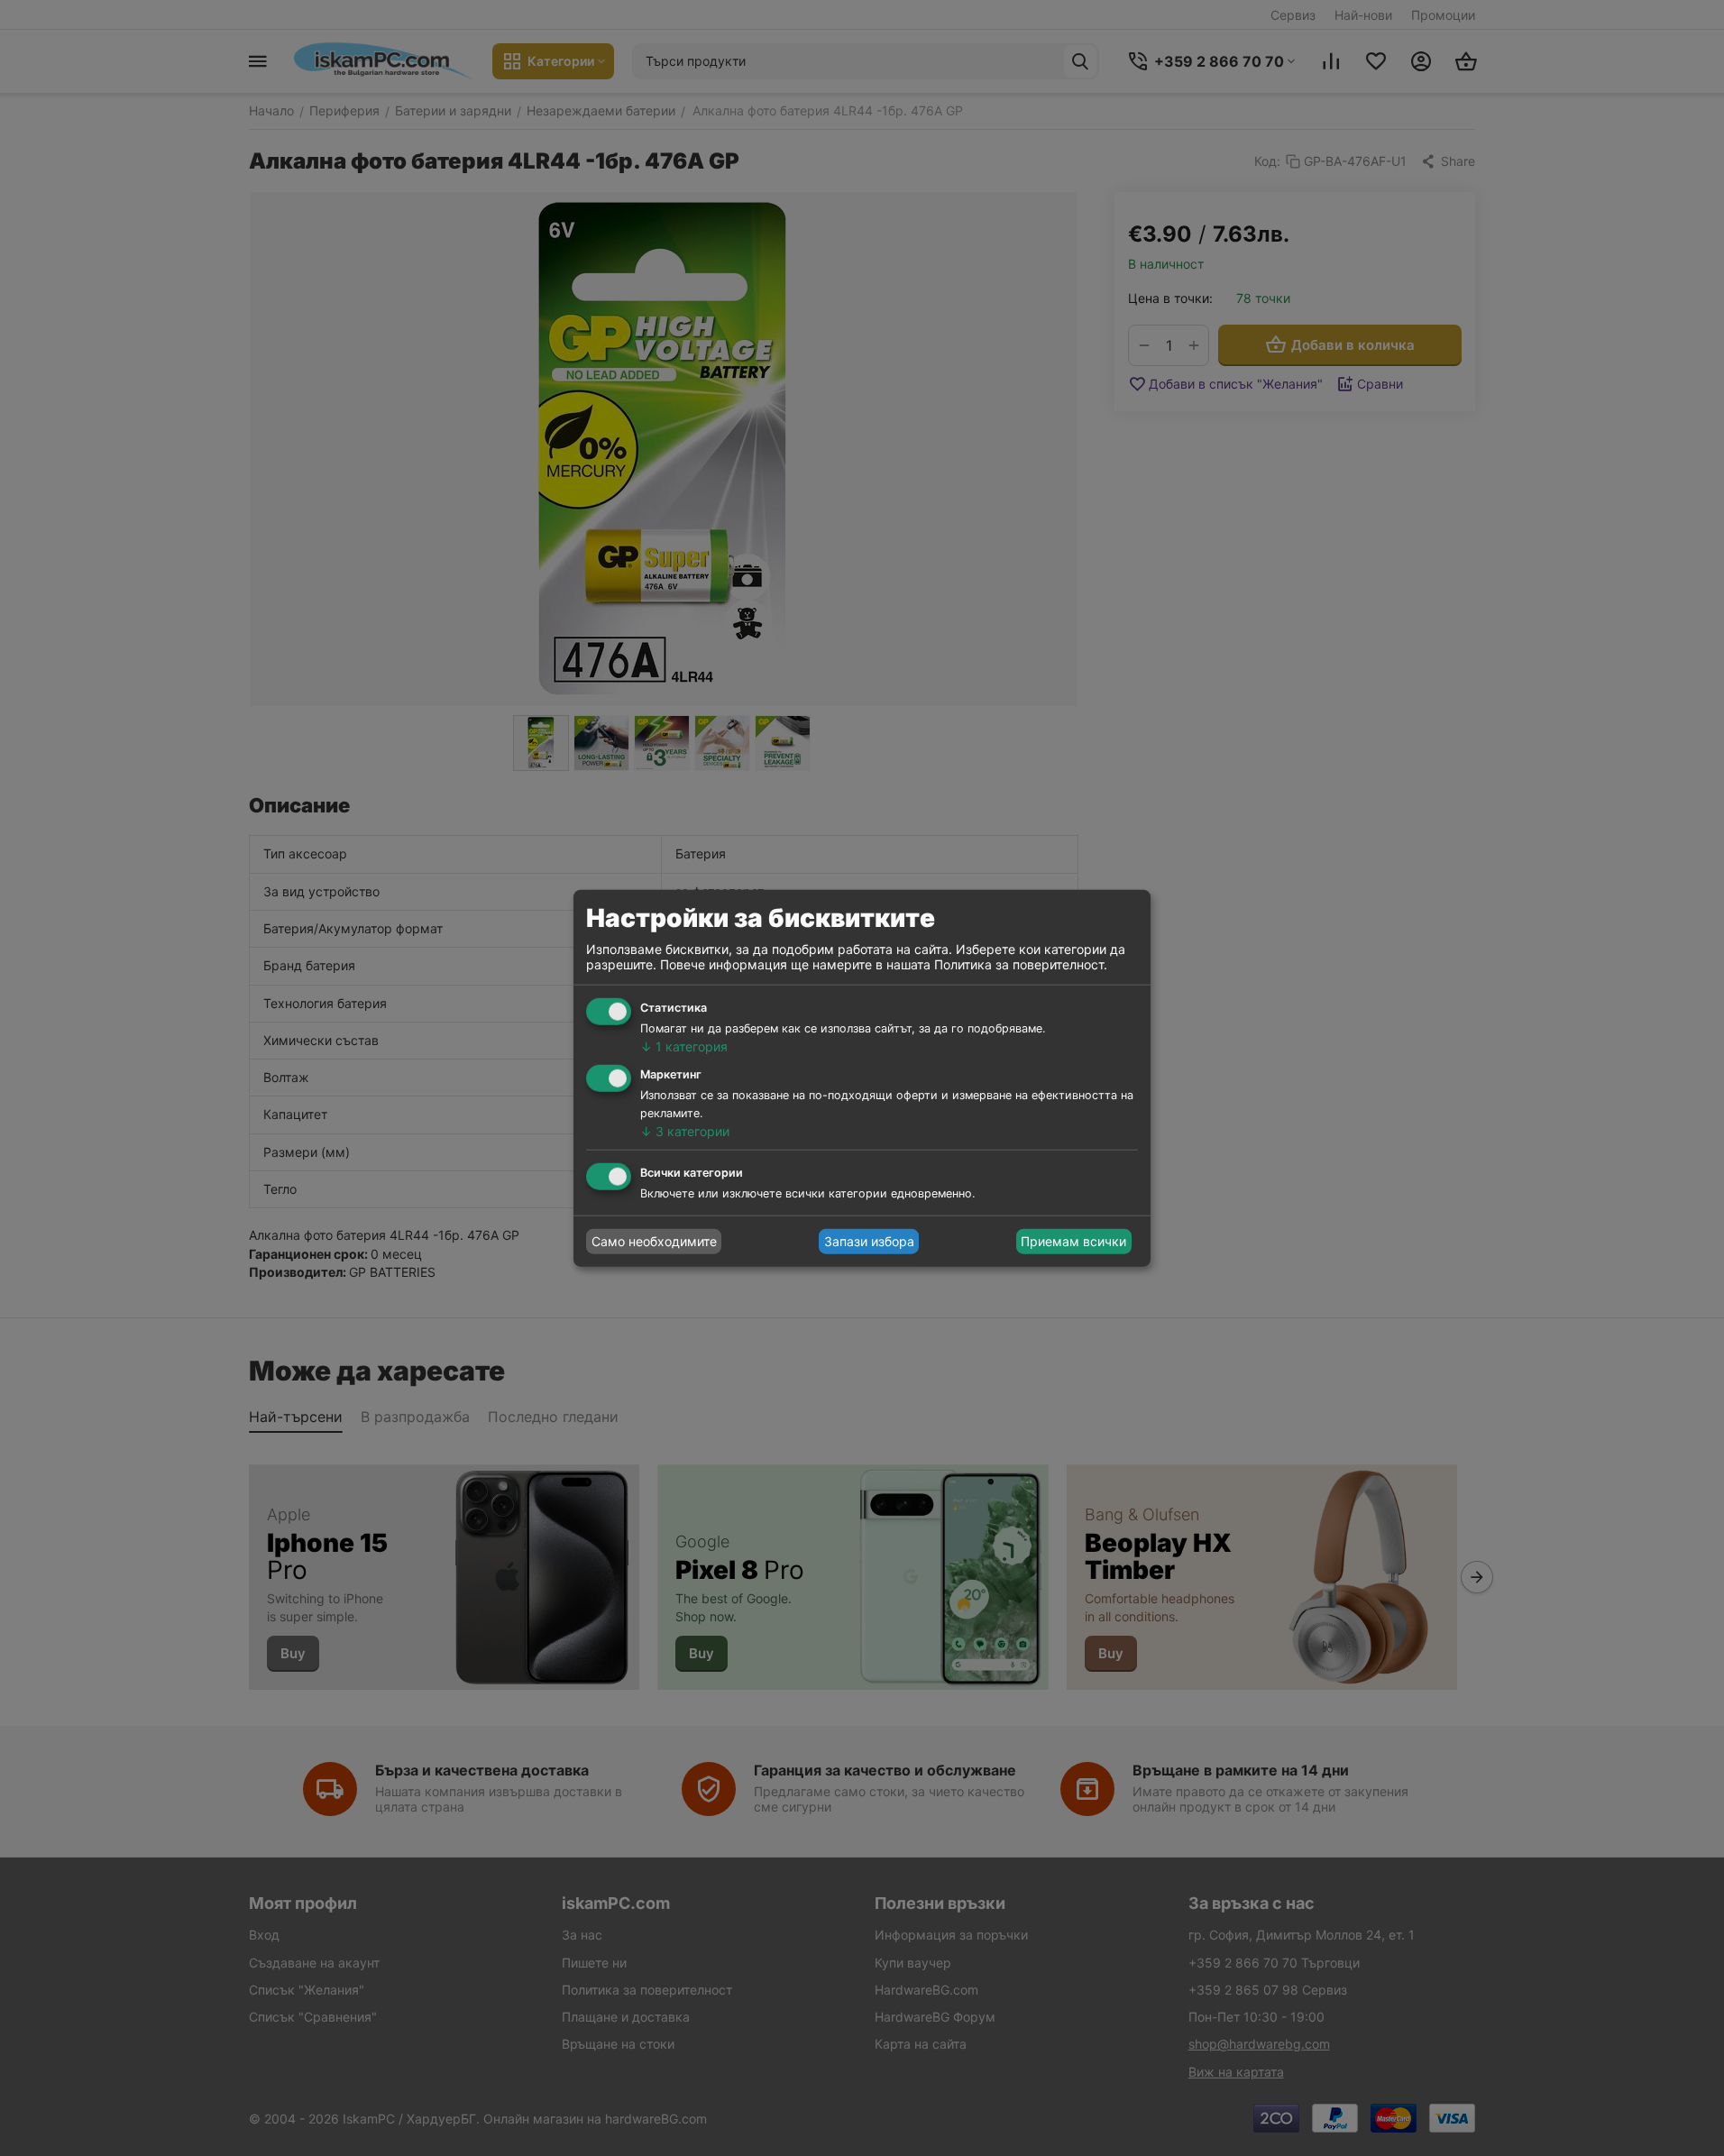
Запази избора (869, 1241)
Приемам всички (1073, 1241)
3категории (685, 1131)
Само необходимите (654, 1241)
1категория (684, 1046)
